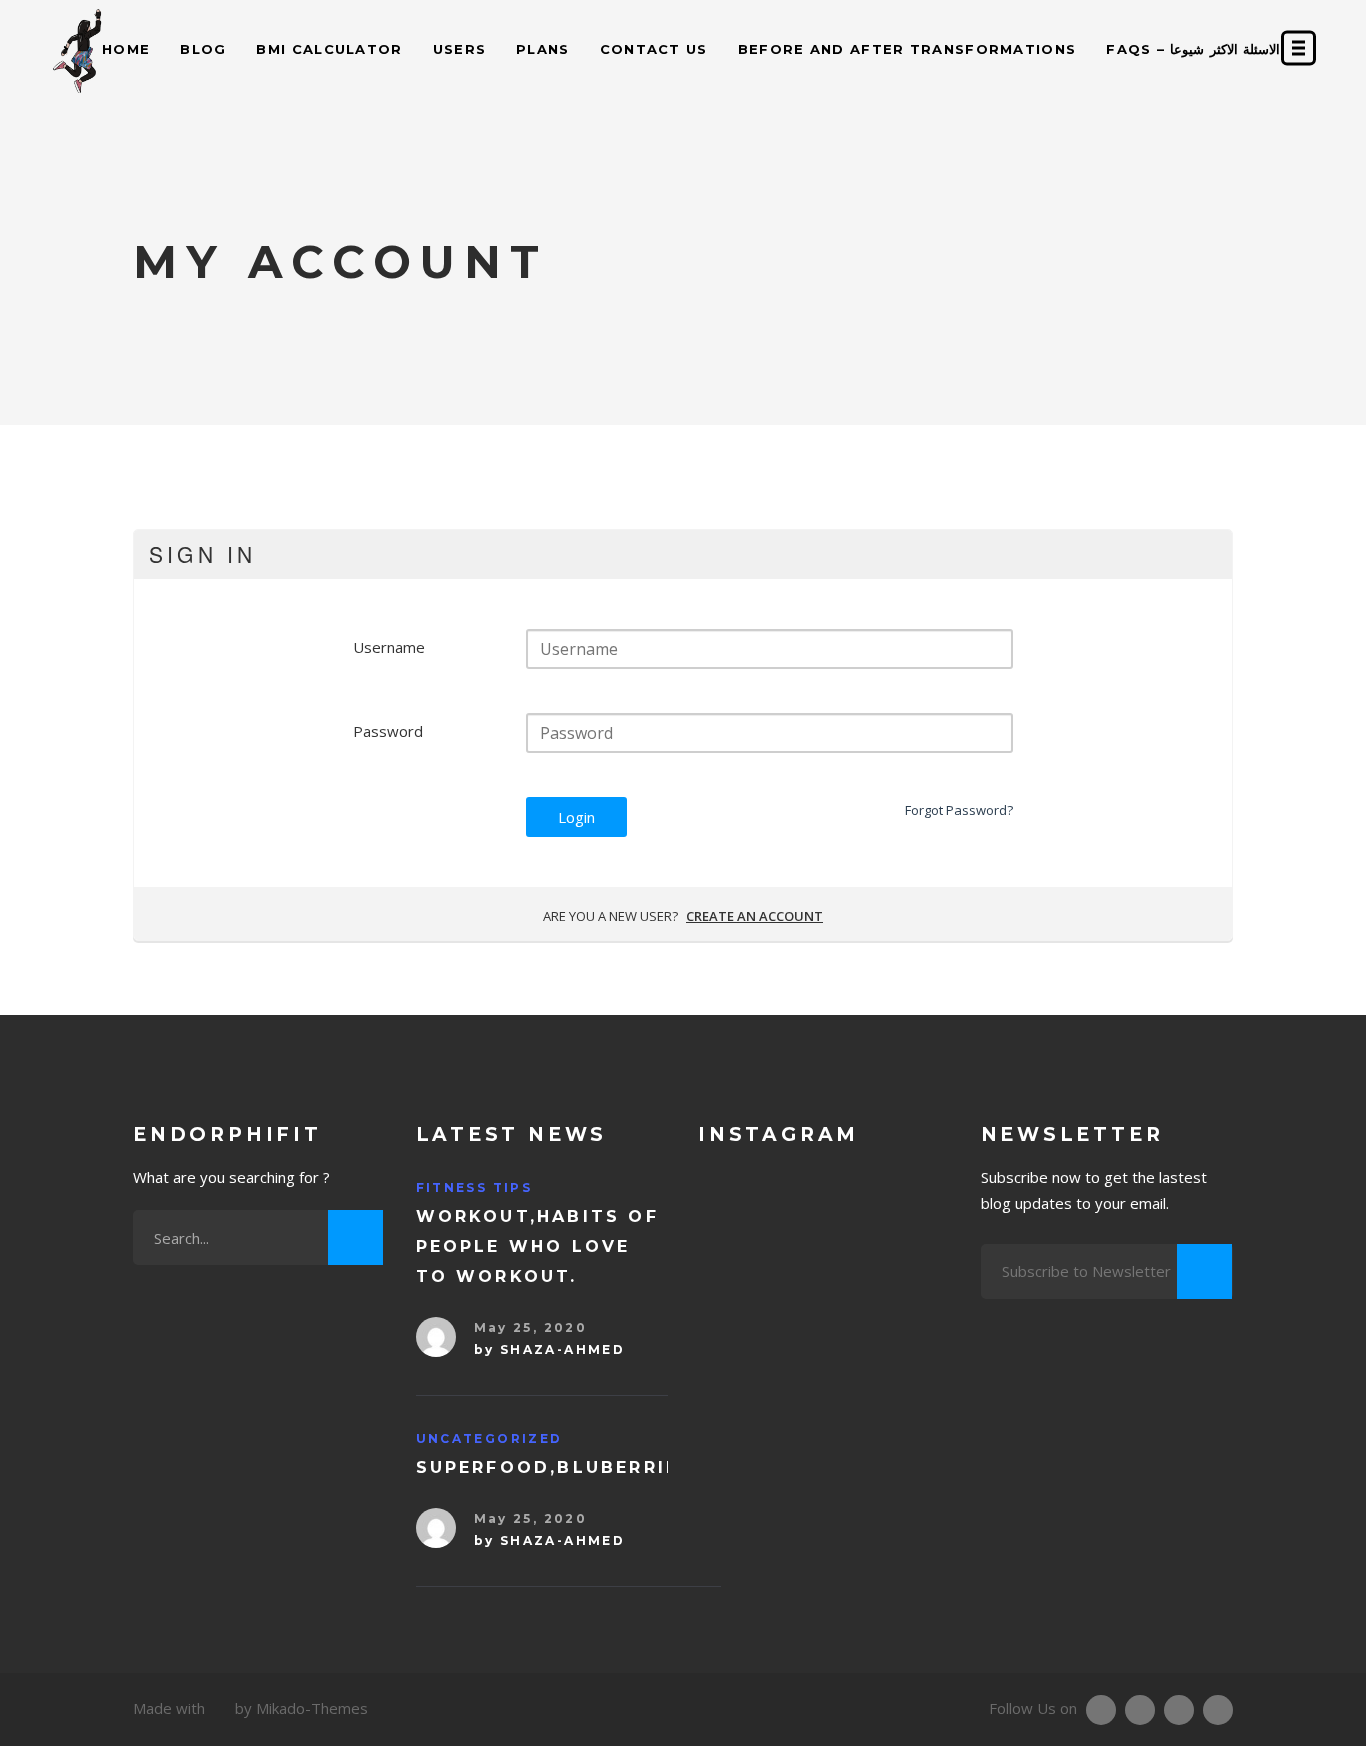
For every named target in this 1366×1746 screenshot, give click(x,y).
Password (388, 731)
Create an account (754, 916)
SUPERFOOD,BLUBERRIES (555, 1467)
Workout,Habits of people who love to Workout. (537, 1246)
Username (389, 647)
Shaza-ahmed (562, 1349)
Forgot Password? (959, 810)
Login (576, 817)
